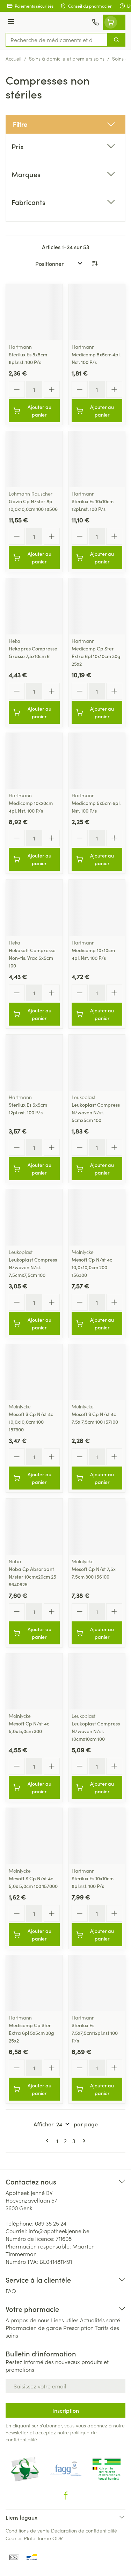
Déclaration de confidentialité (84, 2530)
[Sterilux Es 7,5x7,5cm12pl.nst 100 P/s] (97, 1983)
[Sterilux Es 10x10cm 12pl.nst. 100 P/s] (97, 459)
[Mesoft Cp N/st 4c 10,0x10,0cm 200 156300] (97, 1217)
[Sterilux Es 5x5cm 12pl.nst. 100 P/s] (34, 1063)
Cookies (14, 2538)
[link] (49, 2141)
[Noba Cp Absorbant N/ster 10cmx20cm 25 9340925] (34, 1527)
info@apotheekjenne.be (59, 2231)
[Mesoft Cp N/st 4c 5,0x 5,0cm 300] (34, 1682)
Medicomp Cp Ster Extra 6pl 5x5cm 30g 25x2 (31, 2033)
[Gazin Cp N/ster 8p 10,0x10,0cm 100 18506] (34, 459)
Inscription (66, 2410)
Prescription (78, 2328)
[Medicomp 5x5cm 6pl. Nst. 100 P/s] (97, 761)
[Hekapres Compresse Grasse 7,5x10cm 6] (34, 606)
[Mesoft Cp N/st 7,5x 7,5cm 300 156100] (97, 1527)
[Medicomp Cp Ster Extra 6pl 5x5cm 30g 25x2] (34, 1983)
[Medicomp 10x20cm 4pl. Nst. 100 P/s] (34, 761)
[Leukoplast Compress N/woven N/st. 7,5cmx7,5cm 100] (34, 1217)
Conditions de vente (28, 2530)
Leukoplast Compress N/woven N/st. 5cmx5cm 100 (96, 1112)
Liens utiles (65, 2320)
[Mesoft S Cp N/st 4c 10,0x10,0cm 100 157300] (34, 1372)
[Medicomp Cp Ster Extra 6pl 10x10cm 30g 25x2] (97, 606)
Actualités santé (100, 2320)
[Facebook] (66, 2496)
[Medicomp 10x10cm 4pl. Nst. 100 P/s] (97, 908)
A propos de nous (28, 2320)
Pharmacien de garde (34, 2328)
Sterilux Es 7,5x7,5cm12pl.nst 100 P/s (95, 2033)
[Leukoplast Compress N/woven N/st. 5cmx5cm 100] (97, 1063)
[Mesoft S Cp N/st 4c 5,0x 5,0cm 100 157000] (34, 1836)
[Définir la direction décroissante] (95, 263)
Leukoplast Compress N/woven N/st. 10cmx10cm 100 (96, 1731)
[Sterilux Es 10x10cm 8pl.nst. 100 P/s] (97, 1836)
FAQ (11, 2291)
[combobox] (57, 40)
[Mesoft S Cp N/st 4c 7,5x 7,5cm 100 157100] (97, 1372)
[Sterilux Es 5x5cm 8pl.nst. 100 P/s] (34, 312)
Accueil (13, 58)
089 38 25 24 (51, 2223)
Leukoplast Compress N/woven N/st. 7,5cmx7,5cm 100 (33, 1267)
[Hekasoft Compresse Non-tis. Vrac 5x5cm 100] (34, 908)
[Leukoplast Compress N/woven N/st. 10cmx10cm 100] (97, 1682)
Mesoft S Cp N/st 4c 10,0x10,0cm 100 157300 (31, 1422)
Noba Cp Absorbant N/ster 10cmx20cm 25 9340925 (32, 1577)
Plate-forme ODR (43, 2538)
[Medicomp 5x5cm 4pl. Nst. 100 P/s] (97, 312)
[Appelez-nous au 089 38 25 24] (95, 22)
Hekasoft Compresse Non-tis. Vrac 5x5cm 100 (32, 958)
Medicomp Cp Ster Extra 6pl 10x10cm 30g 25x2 (96, 656)
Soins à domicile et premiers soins (67, 58)
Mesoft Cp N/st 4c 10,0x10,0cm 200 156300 (92, 1267)
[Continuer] (83, 2141)
